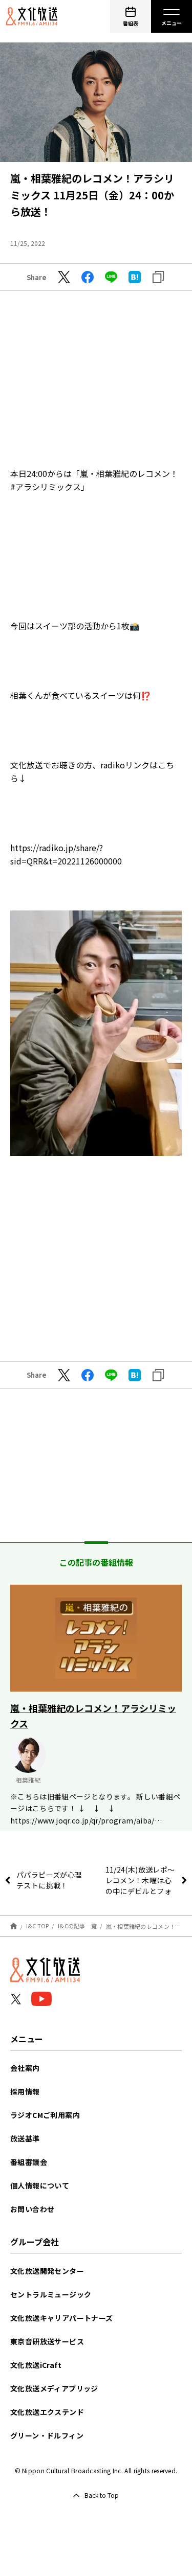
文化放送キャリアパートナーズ (62, 2318)
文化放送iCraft (36, 2365)
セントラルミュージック (51, 2294)
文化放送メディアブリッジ (54, 2388)
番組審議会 (29, 2162)
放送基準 (25, 2138)
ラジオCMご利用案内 (45, 2115)
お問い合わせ (32, 2209)
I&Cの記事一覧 (77, 1926)
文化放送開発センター (47, 2271)
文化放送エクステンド (47, 2412)
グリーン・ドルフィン (47, 2435)
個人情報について (40, 2185)
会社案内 (25, 2068)
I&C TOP (38, 1926)
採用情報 (25, 2091)
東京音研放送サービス (47, 2341)
